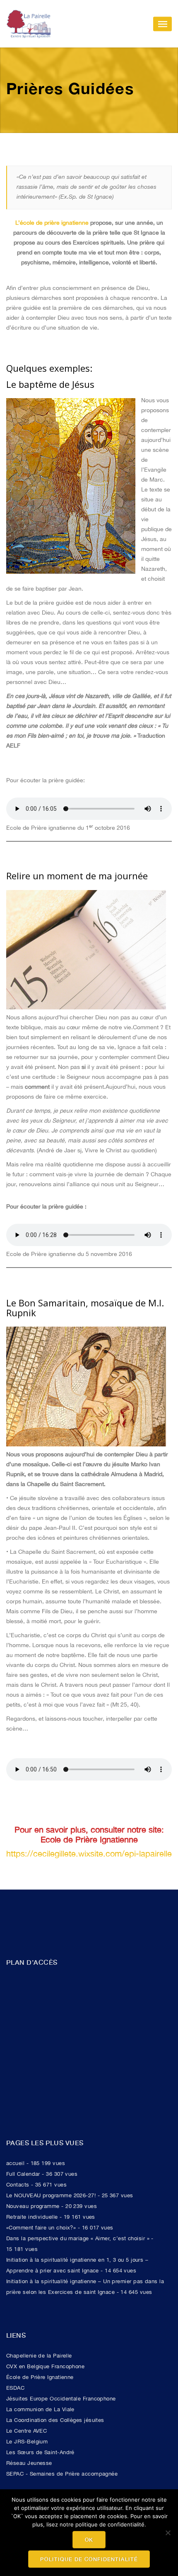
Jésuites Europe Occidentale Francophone (61, 2399)
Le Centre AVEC (26, 2431)
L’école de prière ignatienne (52, 223)
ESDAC (15, 2388)
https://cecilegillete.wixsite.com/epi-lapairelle (89, 1853)
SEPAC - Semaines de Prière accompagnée (62, 2474)
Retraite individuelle (32, 2217)
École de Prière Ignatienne (40, 2377)
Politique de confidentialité (89, 2559)
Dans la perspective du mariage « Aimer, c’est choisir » (78, 2238)
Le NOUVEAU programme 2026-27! (51, 2195)
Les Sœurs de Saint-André (40, 2452)
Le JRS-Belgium (27, 2442)
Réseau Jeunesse (29, 2463)
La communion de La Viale (40, 2409)
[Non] (168, 2533)
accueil (15, 2163)
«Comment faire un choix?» (41, 2228)
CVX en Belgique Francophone (45, 2366)
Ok (89, 2540)
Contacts (18, 2185)
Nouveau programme (33, 2206)
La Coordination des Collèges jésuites (55, 2420)
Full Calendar (23, 2174)
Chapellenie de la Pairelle (39, 2356)
